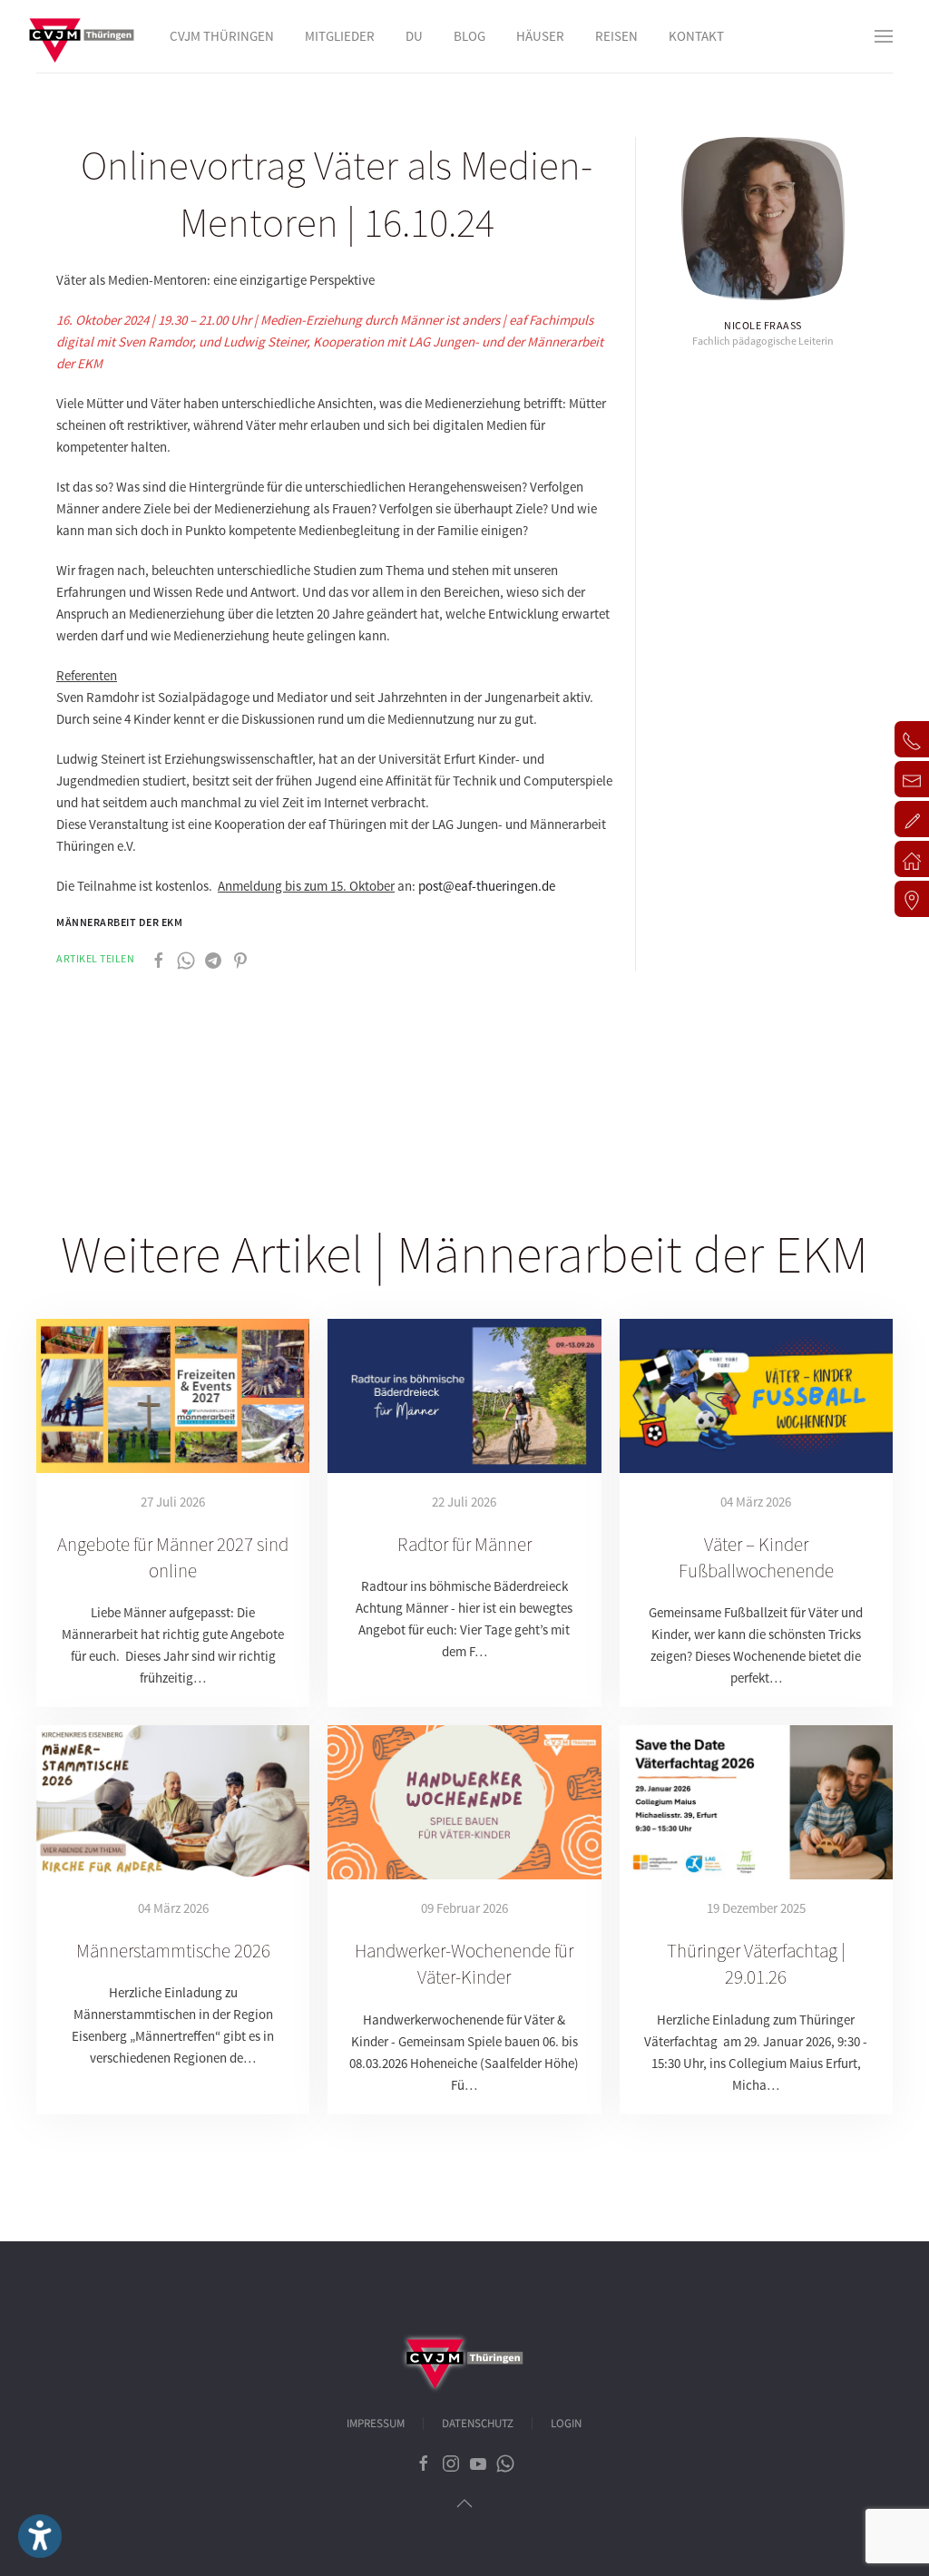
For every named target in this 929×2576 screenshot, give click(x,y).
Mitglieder (340, 36)
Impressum (376, 2424)
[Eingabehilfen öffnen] (40, 2536)
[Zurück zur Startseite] (82, 36)
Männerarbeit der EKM (119, 922)
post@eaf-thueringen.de (487, 886)
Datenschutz (478, 2424)
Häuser (540, 36)
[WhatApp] (186, 959)
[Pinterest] (240, 959)
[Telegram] (213, 959)
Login (566, 2424)
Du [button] (414, 36)
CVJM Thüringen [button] (222, 36)
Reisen (616, 36)
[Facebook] (159, 959)
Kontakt (696, 36)
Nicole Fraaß (763, 325)
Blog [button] (469, 36)
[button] (884, 36)
